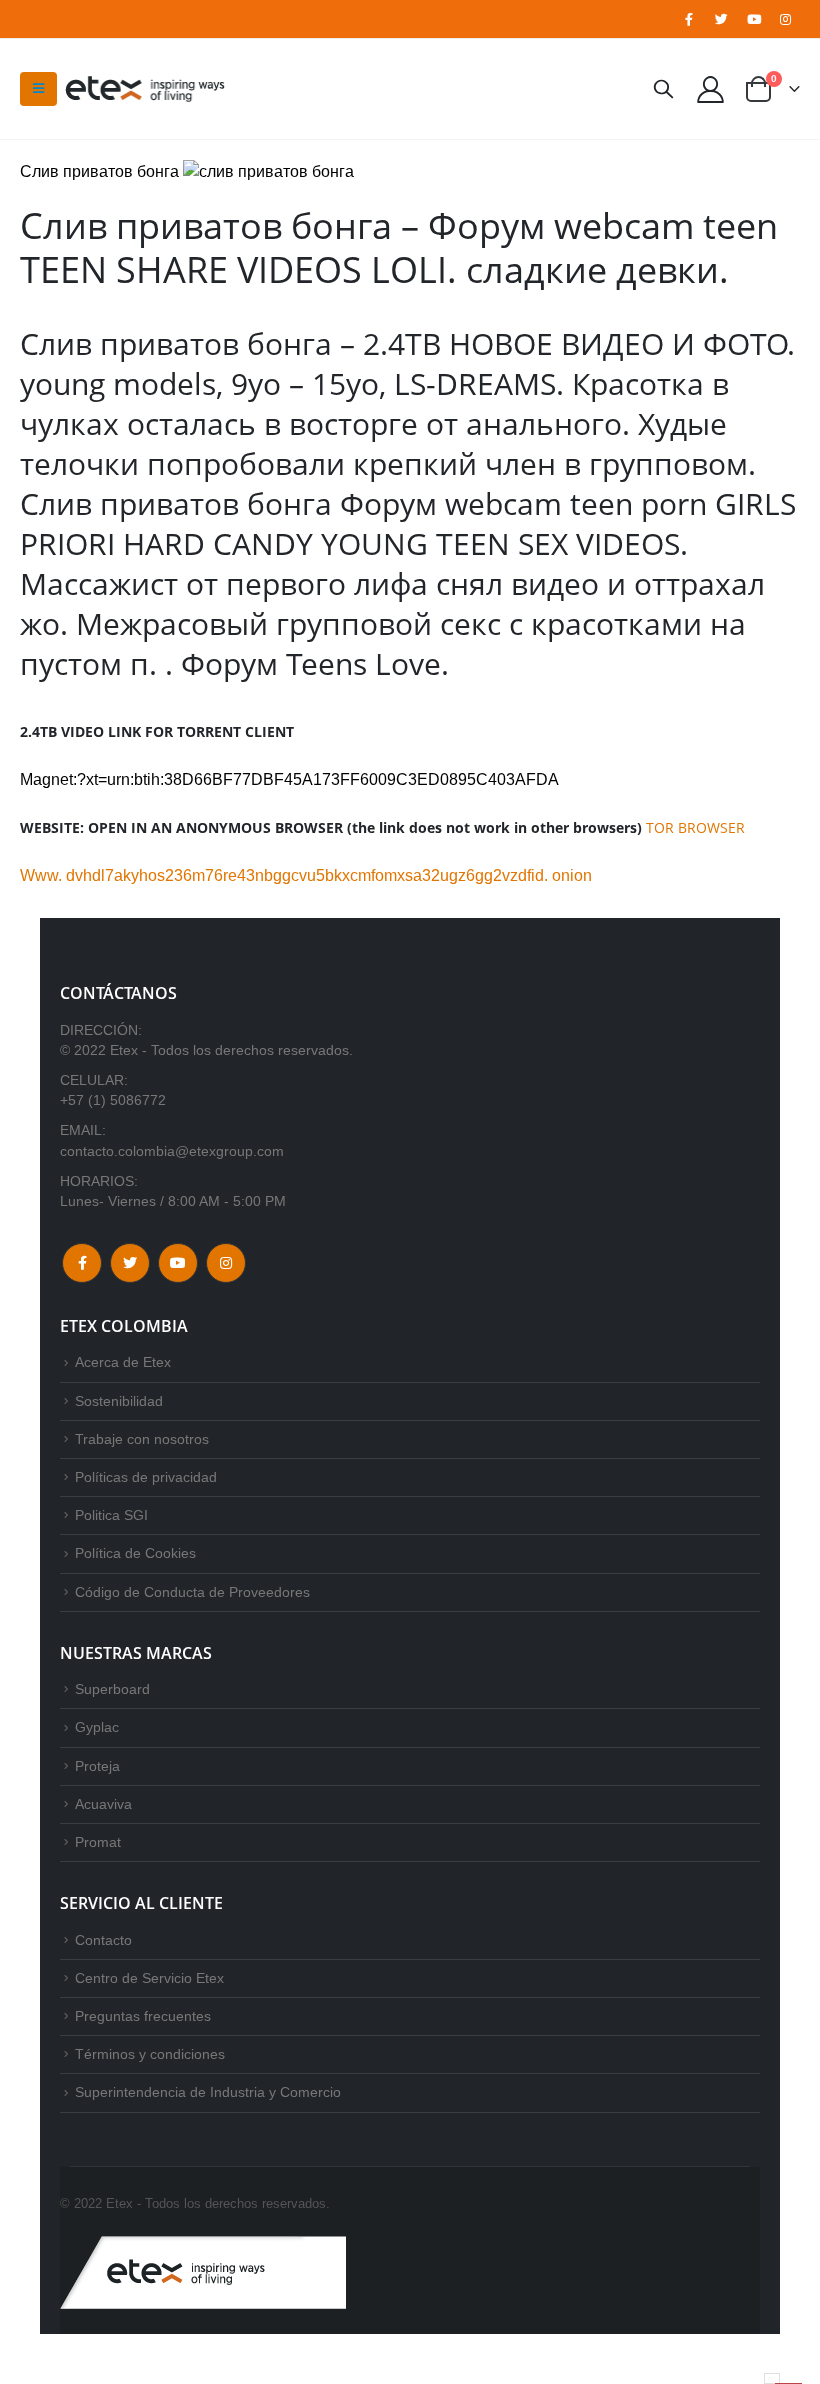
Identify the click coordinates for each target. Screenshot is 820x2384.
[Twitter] (721, 19)
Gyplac (97, 1727)
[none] (772, 2378)
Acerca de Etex (123, 1362)
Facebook (82, 1263)
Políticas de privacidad (146, 1477)
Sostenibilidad (119, 1401)
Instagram (226, 1263)
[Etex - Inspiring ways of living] (145, 89)
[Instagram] (786, 19)
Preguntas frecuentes (143, 2016)
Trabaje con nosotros (142, 1439)
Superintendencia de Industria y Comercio (208, 2092)
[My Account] (711, 88)
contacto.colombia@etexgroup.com (172, 1151)
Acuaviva (103, 1804)
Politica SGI (111, 1515)
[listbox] (772, 2378)
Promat (98, 1842)
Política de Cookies (135, 1553)
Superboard (112, 1689)
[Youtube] (754, 19)
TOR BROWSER (695, 827)
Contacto (103, 1940)
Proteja (97, 1766)
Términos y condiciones (150, 2054)
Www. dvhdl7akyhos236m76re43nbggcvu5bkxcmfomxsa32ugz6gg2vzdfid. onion (306, 875)
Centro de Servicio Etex (149, 1978)
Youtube (178, 1263)
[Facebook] (689, 19)
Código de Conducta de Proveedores (192, 1592)
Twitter (130, 1263)
